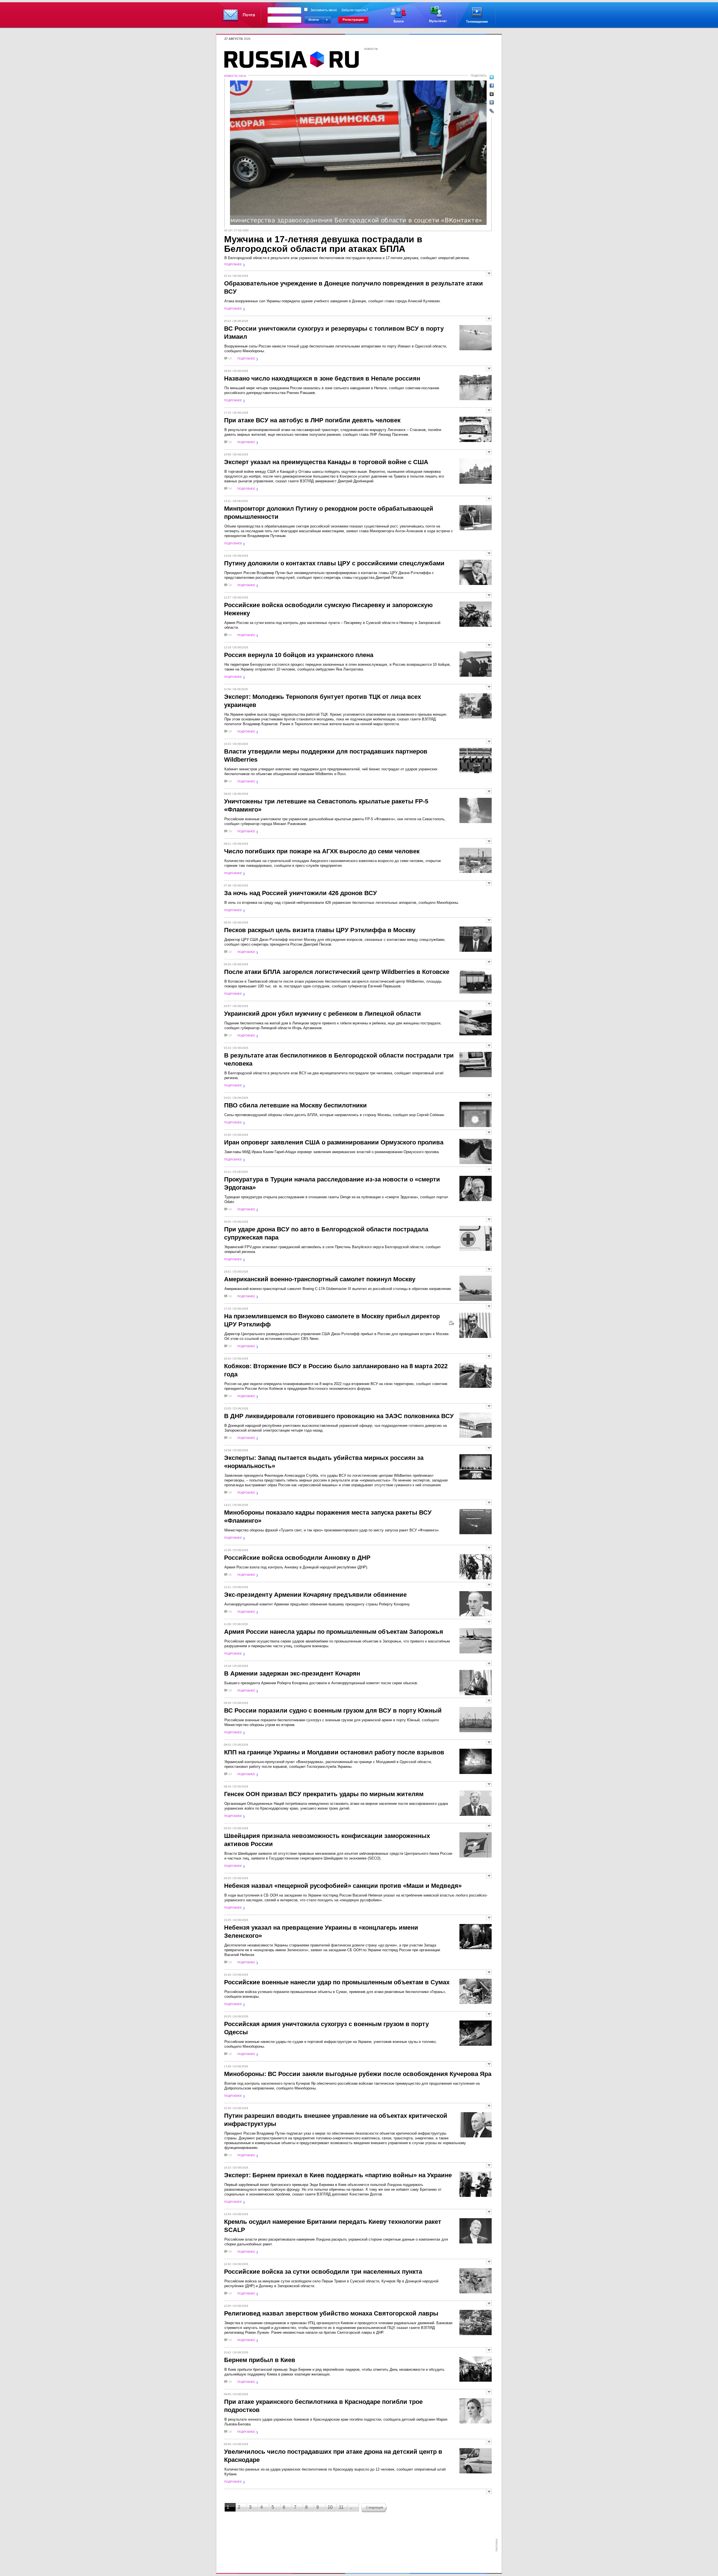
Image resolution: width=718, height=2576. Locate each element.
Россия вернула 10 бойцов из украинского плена (299, 655)
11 (341, 2507)
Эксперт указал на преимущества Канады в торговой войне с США (326, 462)
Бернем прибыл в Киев (260, 2360)
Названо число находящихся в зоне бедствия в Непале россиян (322, 378)
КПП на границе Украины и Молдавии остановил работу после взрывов (334, 1752)
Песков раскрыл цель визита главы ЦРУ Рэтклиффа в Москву (320, 930)
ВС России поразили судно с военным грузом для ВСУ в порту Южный (333, 1710)
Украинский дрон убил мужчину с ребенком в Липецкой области (323, 1014)
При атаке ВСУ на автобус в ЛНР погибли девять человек (312, 420)
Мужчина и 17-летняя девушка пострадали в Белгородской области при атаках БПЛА (323, 244)
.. (351, 2507)
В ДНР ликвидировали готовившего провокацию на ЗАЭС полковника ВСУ (339, 1416)
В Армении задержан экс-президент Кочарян (292, 1673)
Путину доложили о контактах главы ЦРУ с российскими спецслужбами (334, 563)
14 (230, 359)
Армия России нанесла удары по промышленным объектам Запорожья (334, 1632)
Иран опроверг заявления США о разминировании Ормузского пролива (334, 1142)
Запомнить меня (324, 10)
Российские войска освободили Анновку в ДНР (297, 1558)
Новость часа (235, 76)
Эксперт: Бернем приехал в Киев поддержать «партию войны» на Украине (338, 2175)
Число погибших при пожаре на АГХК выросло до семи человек (322, 851)
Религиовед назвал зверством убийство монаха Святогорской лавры (331, 2313)
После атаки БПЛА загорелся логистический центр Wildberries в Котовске (337, 972)
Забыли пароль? (355, 10)
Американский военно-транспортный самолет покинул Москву (320, 1279)
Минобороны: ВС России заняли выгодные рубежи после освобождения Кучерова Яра (358, 2074)
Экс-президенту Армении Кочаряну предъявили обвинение (315, 1595)
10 (330, 2507)
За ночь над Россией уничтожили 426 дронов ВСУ (301, 893)
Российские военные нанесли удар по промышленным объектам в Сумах (337, 1982)
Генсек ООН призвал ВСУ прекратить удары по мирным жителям (324, 1794)
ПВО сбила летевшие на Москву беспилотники (295, 1105)
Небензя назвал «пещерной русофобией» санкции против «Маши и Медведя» (343, 1886)
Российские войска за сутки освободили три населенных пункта (323, 2272)
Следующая (375, 2507)
